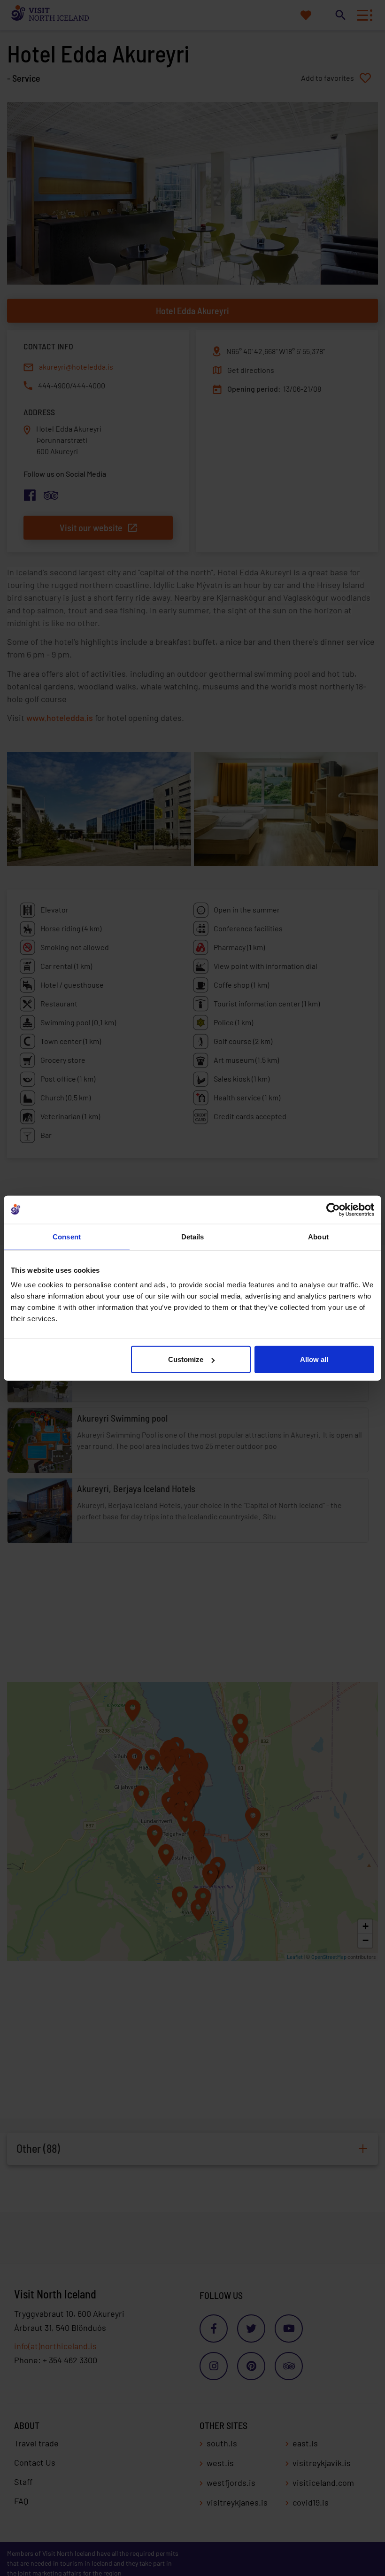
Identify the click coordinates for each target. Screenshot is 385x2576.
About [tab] (318, 1236)
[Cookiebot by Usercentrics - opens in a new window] (333, 1209)
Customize (186, 1359)
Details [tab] (193, 1236)
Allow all (314, 1359)
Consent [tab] (67, 1236)
